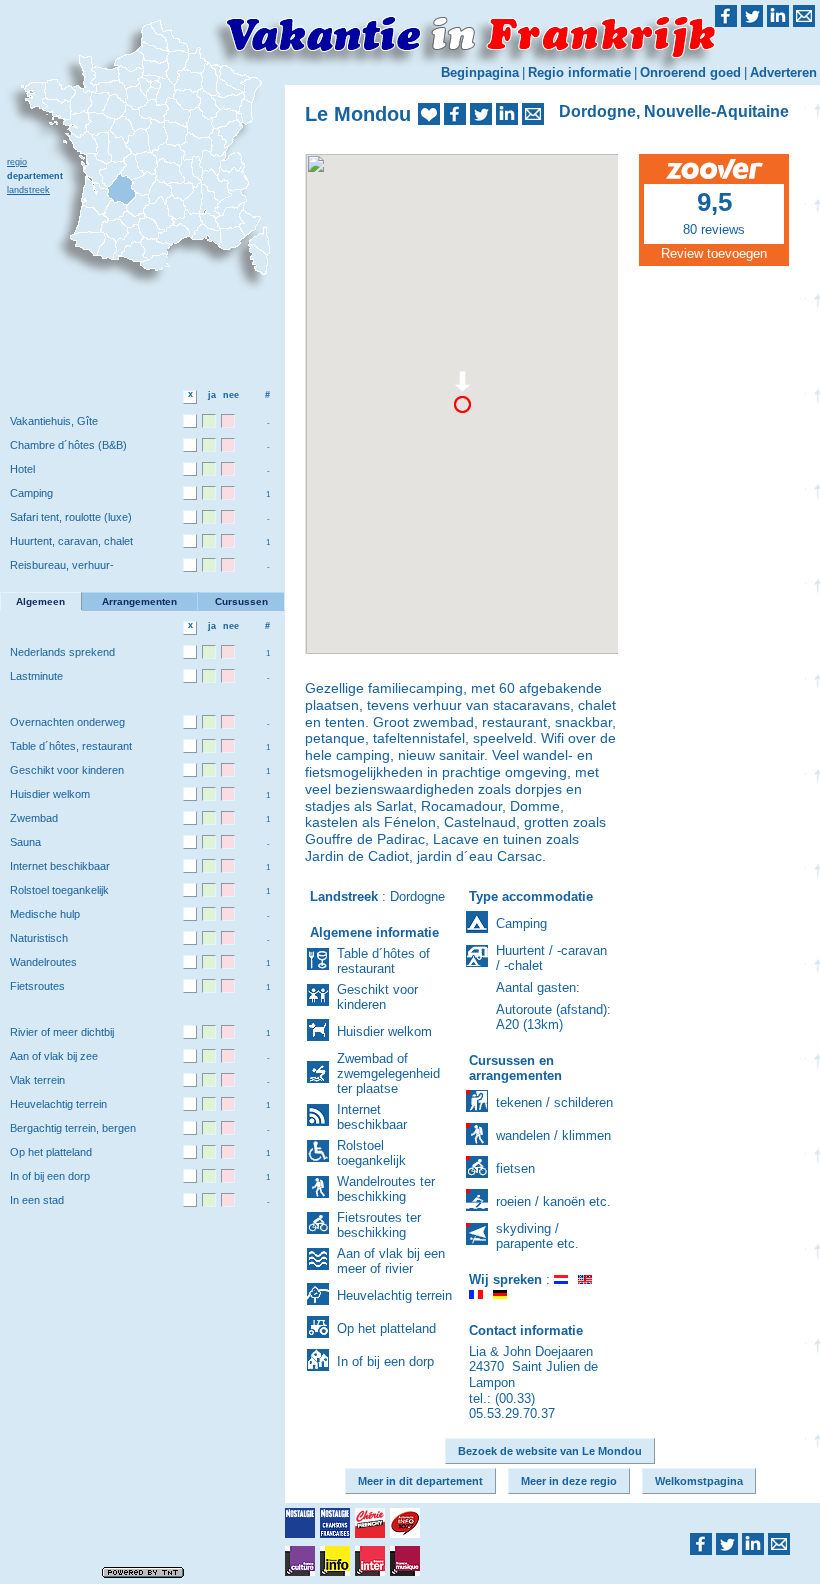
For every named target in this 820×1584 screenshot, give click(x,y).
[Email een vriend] (533, 114)
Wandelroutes (43, 962)
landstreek (28, 190)
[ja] (209, 421)
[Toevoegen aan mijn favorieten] (429, 114)
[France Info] (335, 1561)
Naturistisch (39, 938)
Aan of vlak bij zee (54, 1056)
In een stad (37, 1200)
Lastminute (36, 676)
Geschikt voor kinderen (67, 770)
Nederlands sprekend (62, 652)
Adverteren (783, 72)
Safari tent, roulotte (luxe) (71, 517)
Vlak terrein (37, 1080)
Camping (31, 493)
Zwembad (34, 818)
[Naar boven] (812, 751)
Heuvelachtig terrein (58, 1104)
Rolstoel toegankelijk (59, 890)
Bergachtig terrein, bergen (73, 1128)
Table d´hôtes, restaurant (71, 746)
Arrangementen (139, 601)
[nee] (228, 421)
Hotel (22, 469)
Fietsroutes (37, 986)
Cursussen (241, 601)
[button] (462, 398)
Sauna (25, 842)
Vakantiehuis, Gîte (54, 421)
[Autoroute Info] (405, 1523)
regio (17, 162)
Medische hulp (45, 914)
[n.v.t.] (190, 421)
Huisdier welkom (50, 794)
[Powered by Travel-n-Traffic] (143, 1571)
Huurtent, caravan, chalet (71, 541)
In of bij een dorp (50, 1176)
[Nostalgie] (300, 1523)
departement (35, 176)
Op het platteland (51, 1152)
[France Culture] (300, 1561)
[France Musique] (405, 1561)
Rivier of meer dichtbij (62, 1032)
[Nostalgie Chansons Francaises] (335, 1523)
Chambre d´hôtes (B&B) (68, 445)
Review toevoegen (714, 253)
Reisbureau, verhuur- (62, 565)
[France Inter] (370, 1561)
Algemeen (40, 601)
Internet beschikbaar (60, 866)
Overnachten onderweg (67, 722)
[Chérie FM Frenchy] (370, 1523)
